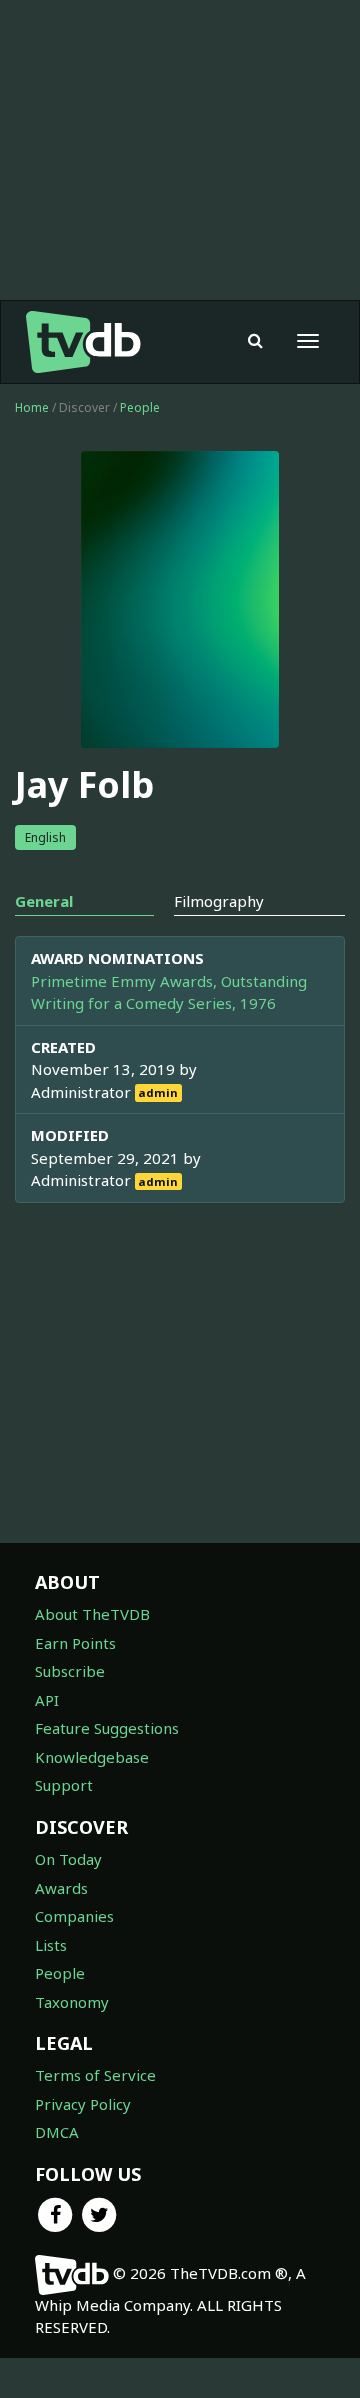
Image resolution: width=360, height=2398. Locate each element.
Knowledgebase (92, 1757)
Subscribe (70, 1671)
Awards (61, 1888)
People (140, 407)
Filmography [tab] (219, 901)
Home (32, 407)
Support (64, 1785)
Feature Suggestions (107, 1728)
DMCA (57, 2132)
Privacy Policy (83, 2104)
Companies (74, 1916)
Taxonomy (72, 2002)
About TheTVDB (92, 1614)
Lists (51, 1945)
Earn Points (75, 1643)
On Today (68, 1859)
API (47, 1700)
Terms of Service (95, 2075)
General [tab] (44, 901)
